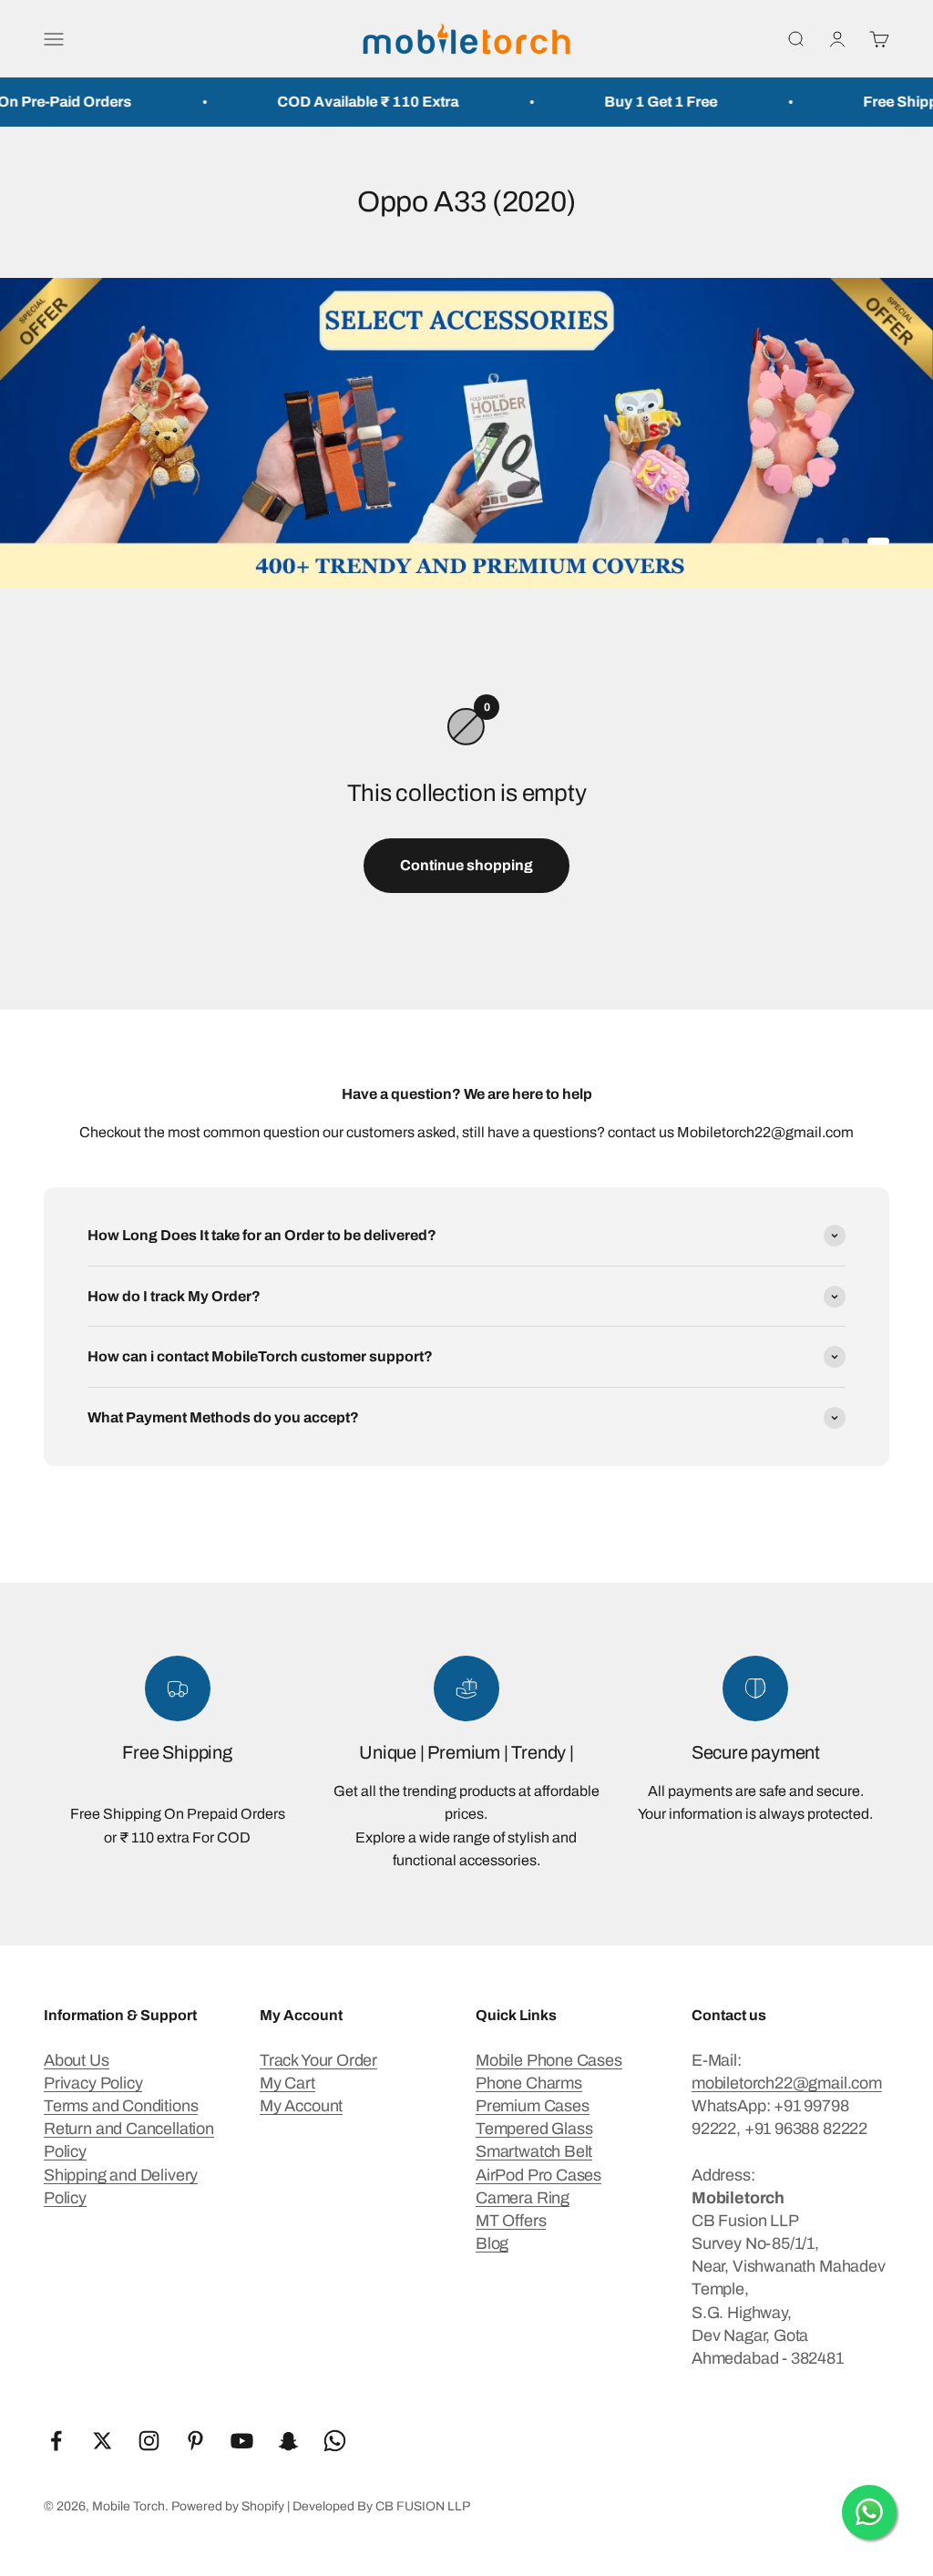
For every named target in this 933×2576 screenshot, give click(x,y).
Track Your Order (318, 2060)
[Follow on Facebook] (56, 2441)
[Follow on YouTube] (242, 2441)
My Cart (287, 2083)
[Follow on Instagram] (149, 2441)
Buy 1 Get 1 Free (626, 102)
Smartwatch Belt (534, 2151)
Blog (492, 2243)
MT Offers (511, 2221)
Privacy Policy (93, 2083)
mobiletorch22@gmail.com (787, 2083)
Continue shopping (466, 865)
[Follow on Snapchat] (288, 2441)
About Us (77, 2060)
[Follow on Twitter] (103, 2441)
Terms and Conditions (121, 2106)
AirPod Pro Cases (538, 2175)
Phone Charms (529, 2083)
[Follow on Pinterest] (195, 2441)
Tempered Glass (534, 2129)
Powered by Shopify (228, 2506)
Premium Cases (533, 2106)
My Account (301, 2106)
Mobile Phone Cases (549, 2060)
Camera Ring (523, 2198)
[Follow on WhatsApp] (335, 2441)
